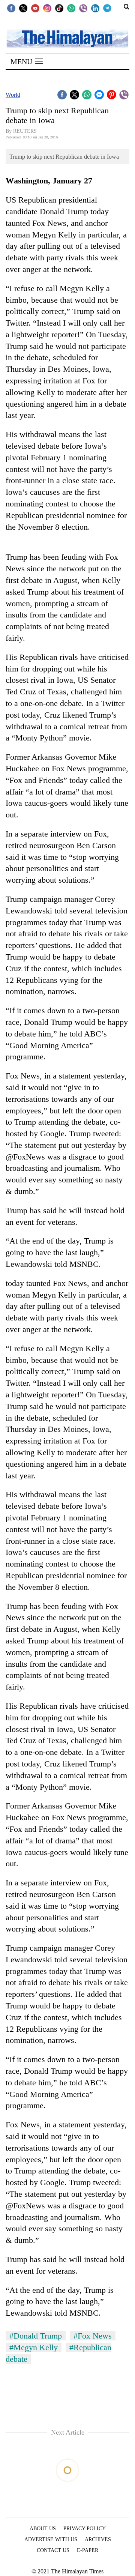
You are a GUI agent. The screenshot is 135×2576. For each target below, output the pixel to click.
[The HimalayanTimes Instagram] (47, 8)
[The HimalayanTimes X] (23, 8)
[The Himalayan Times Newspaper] (67, 38)
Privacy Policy (85, 2529)
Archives (98, 2539)
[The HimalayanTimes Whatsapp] (71, 8)
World (13, 95)
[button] (27, 62)
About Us (43, 2529)
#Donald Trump (36, 2336)
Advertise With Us (51, 2539)
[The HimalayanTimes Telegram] (107, 8)
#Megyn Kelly (34, 2347)
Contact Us (53, 2550)
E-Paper (88, 2550)
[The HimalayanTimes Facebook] (11, 8)
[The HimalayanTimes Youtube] (35, 8)
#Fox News (93, 2336)
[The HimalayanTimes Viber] (83, 8)
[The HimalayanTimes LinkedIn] (95, 8)
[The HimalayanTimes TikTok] (59, 8)
